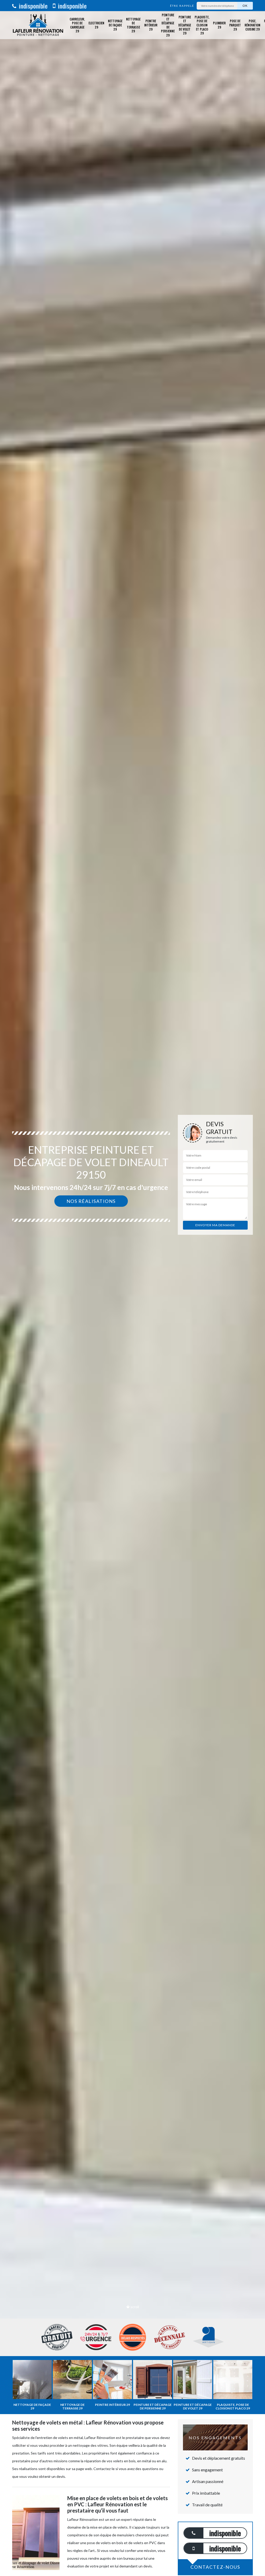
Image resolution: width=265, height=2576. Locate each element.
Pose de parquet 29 (235, 25)
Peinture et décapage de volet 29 (185, 25)
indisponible (32, 6)
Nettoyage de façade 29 (115, 25)
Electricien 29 (96, 25)
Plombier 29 (219, 25)
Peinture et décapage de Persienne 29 (168, 25)
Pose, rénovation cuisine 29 (252, 25)
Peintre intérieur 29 (151, 25)
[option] (132, 1288)
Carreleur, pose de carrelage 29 (77, 25)
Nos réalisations (91, 1201)
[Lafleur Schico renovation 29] (38, 25)
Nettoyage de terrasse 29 (133, 25)
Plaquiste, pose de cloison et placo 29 (202, 25)
